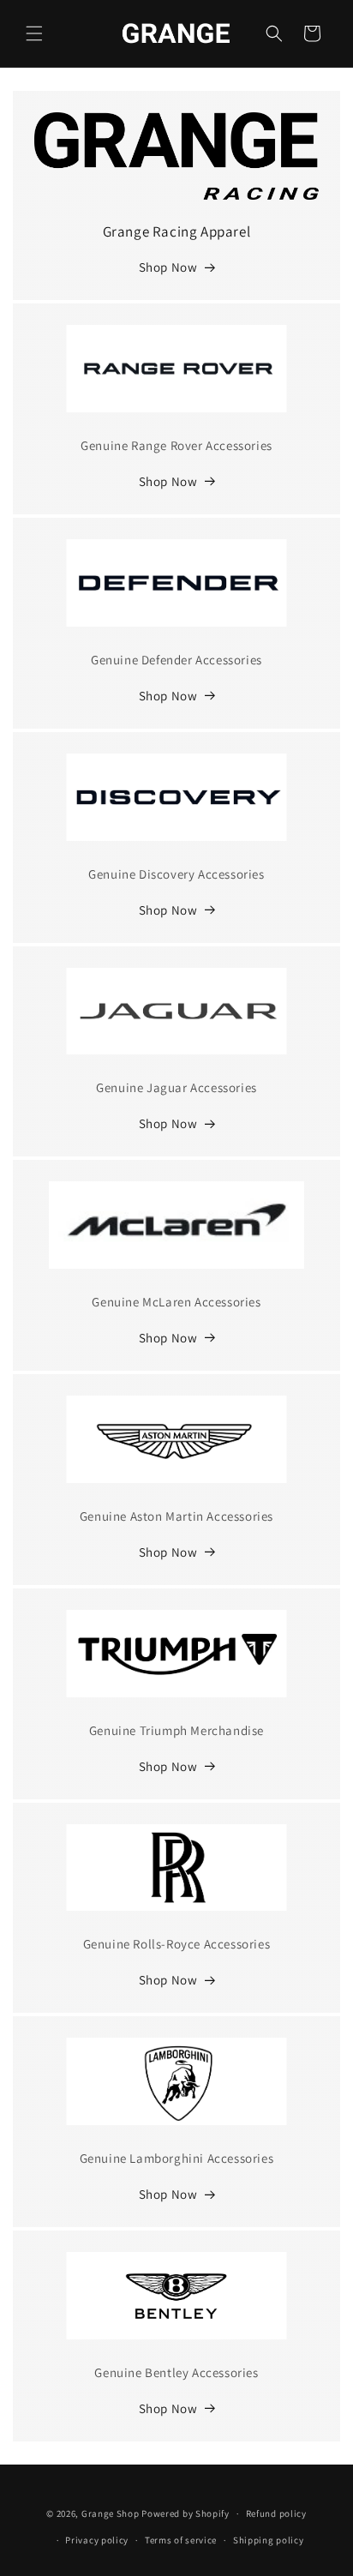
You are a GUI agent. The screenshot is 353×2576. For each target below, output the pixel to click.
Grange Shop (111, 2513)
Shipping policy (269, 2540)
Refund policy (276, 2513)
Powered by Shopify (185, 2513)
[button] (34, 33)
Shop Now (168, 267)
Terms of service (181, 2540)
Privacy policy (97, 2540)
